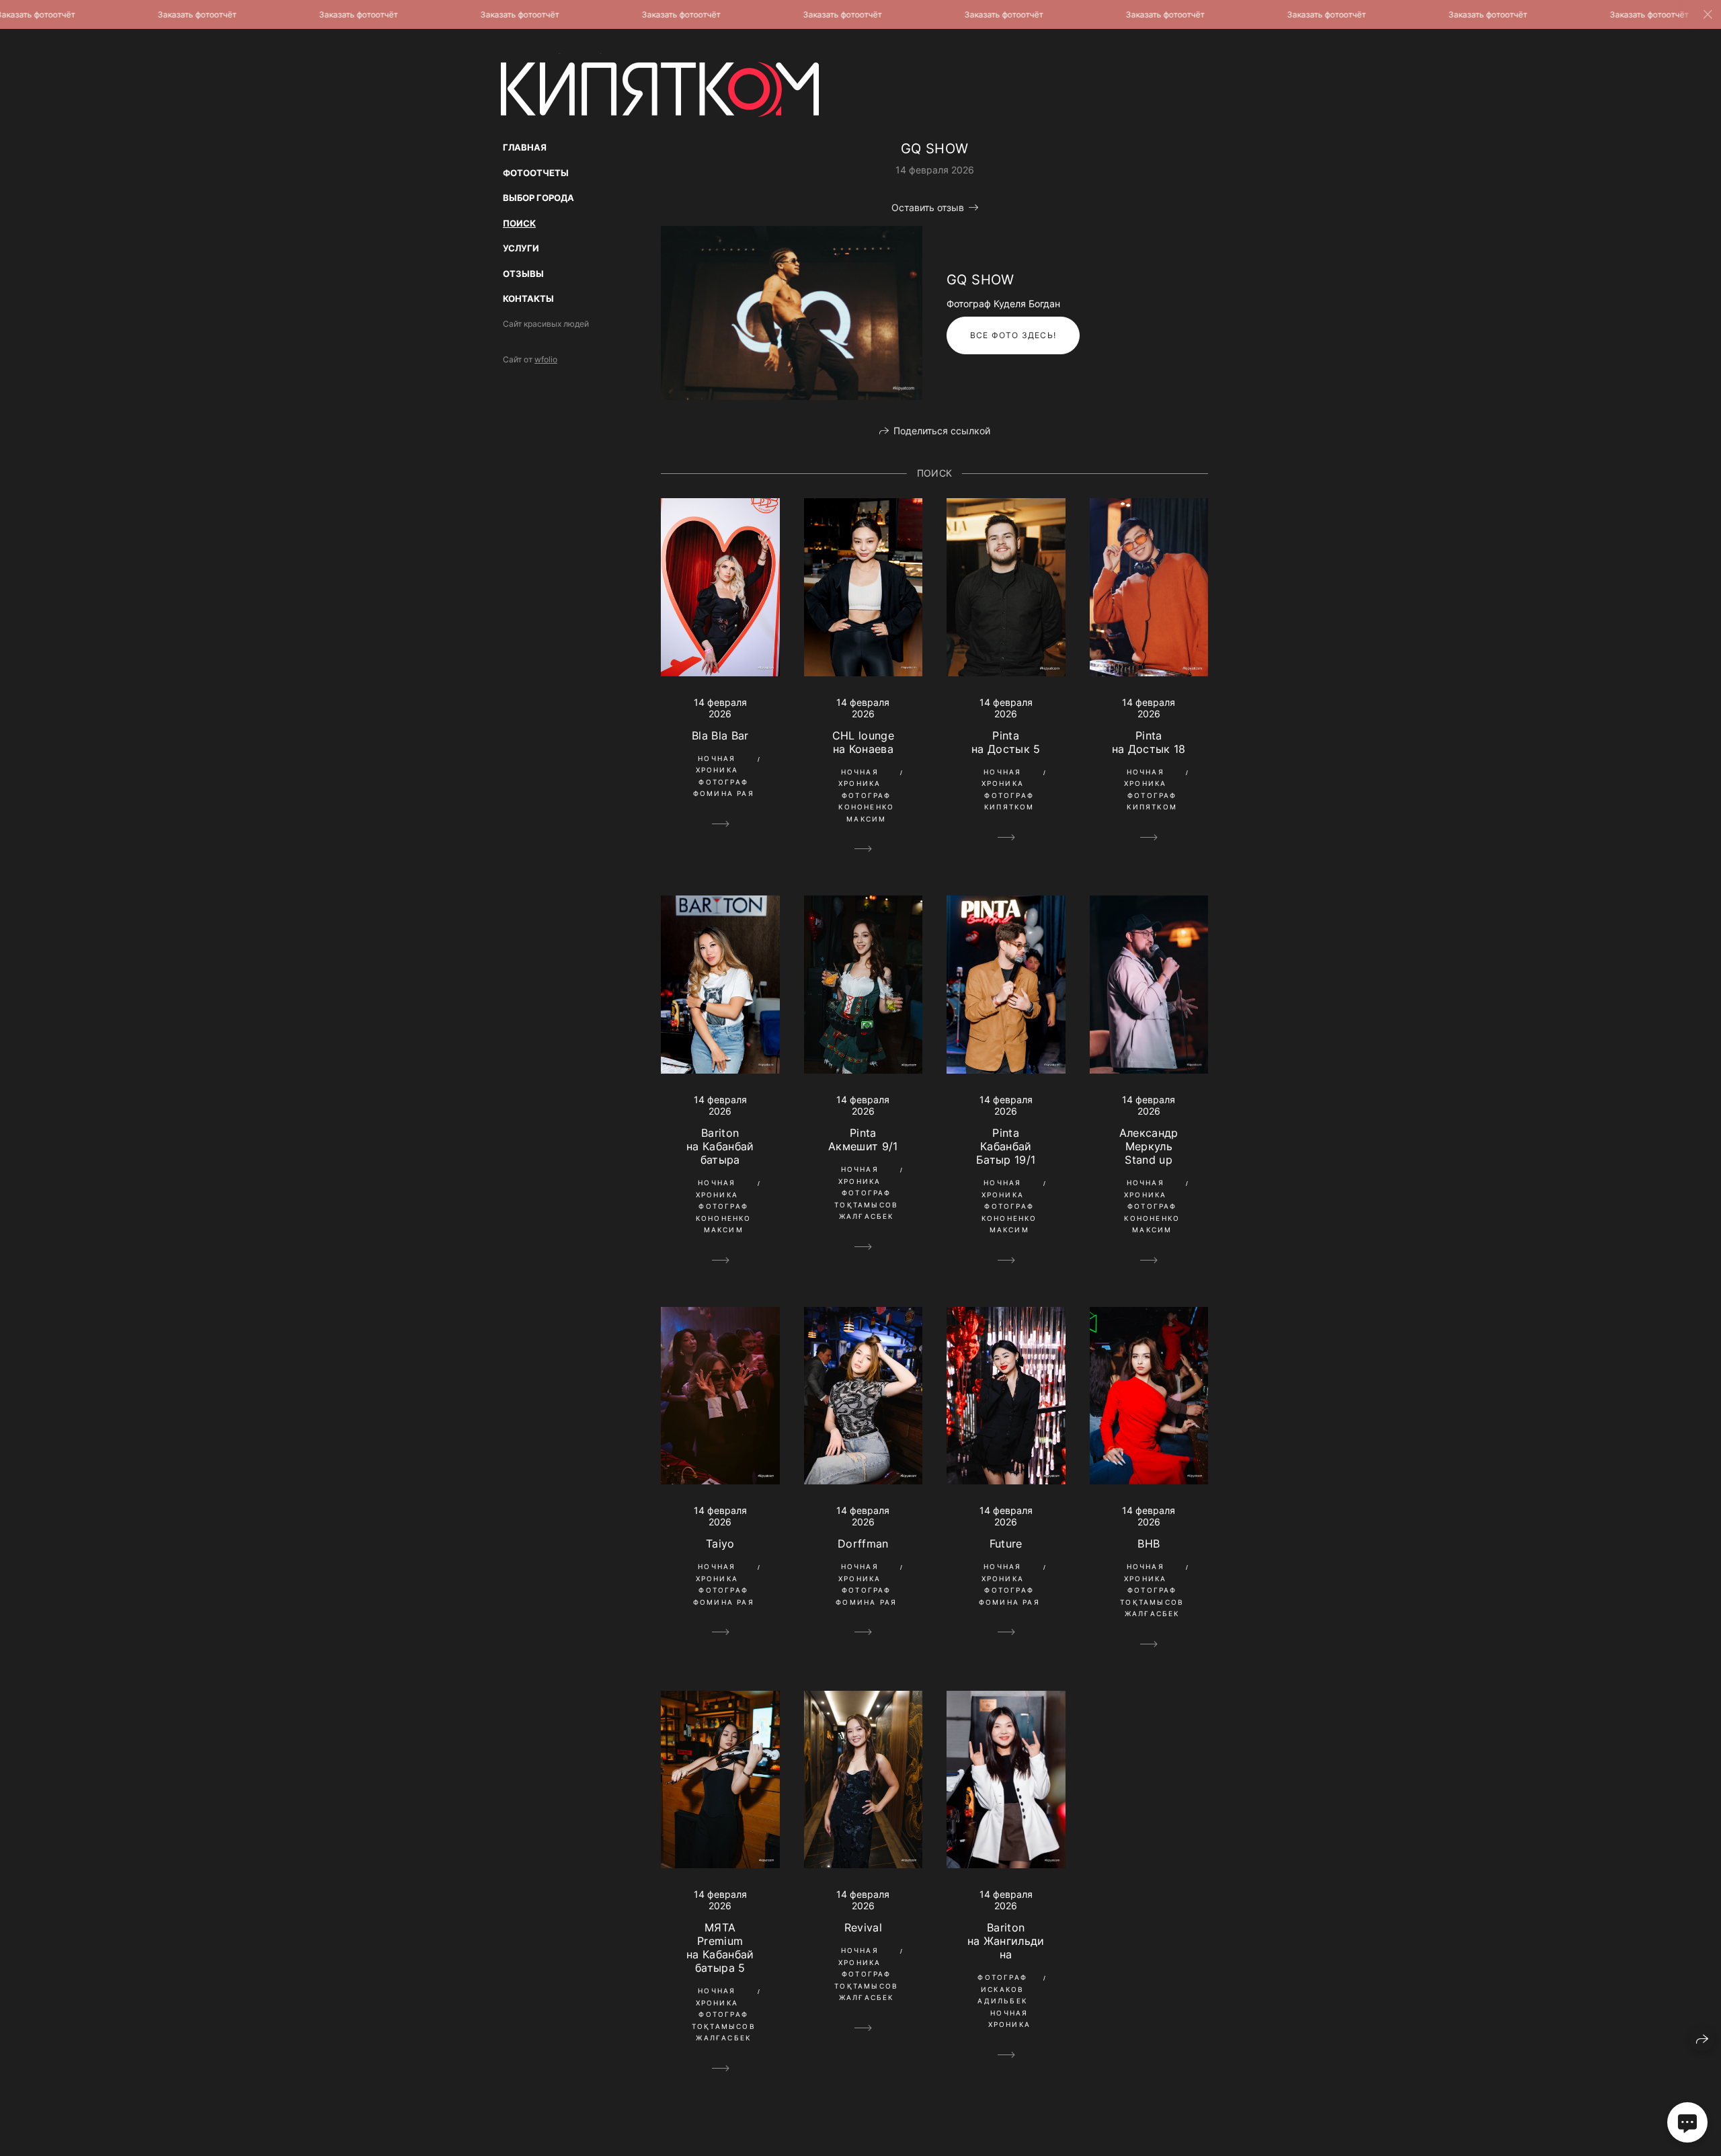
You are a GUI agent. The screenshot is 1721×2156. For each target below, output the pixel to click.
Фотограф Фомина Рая (724, 788)
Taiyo (720, 1544)
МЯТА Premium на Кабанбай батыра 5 (720, 1948)
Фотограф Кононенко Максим (866, 807)
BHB (1149, 1544)
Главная (525, 147)
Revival (863, 1927)
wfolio (546, 359)
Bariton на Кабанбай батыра (720, 1146)
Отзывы (523, 274)
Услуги (521, 248)
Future (1006, 1544)
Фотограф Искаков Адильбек (1002, 1989)
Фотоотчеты (536, 173)
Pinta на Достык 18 (1149, 742)
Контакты (528, 298)
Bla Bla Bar (720, 735)
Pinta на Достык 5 (1006, 742)
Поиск (519, 223)
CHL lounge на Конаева (863, 742)
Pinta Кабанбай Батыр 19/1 (1006, 1146)
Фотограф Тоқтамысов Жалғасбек (866, 1204)
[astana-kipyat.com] (660, 85)
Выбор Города (538, 198)
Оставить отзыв (928, 207)
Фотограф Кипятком (1009, 801)
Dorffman (863, 1544)
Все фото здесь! (1013, 335)
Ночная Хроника (717, 764)
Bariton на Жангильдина (1006, 1941)
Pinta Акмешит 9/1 (863, 1140)
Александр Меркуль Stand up (1149, 1146)
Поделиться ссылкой (942, 431)
